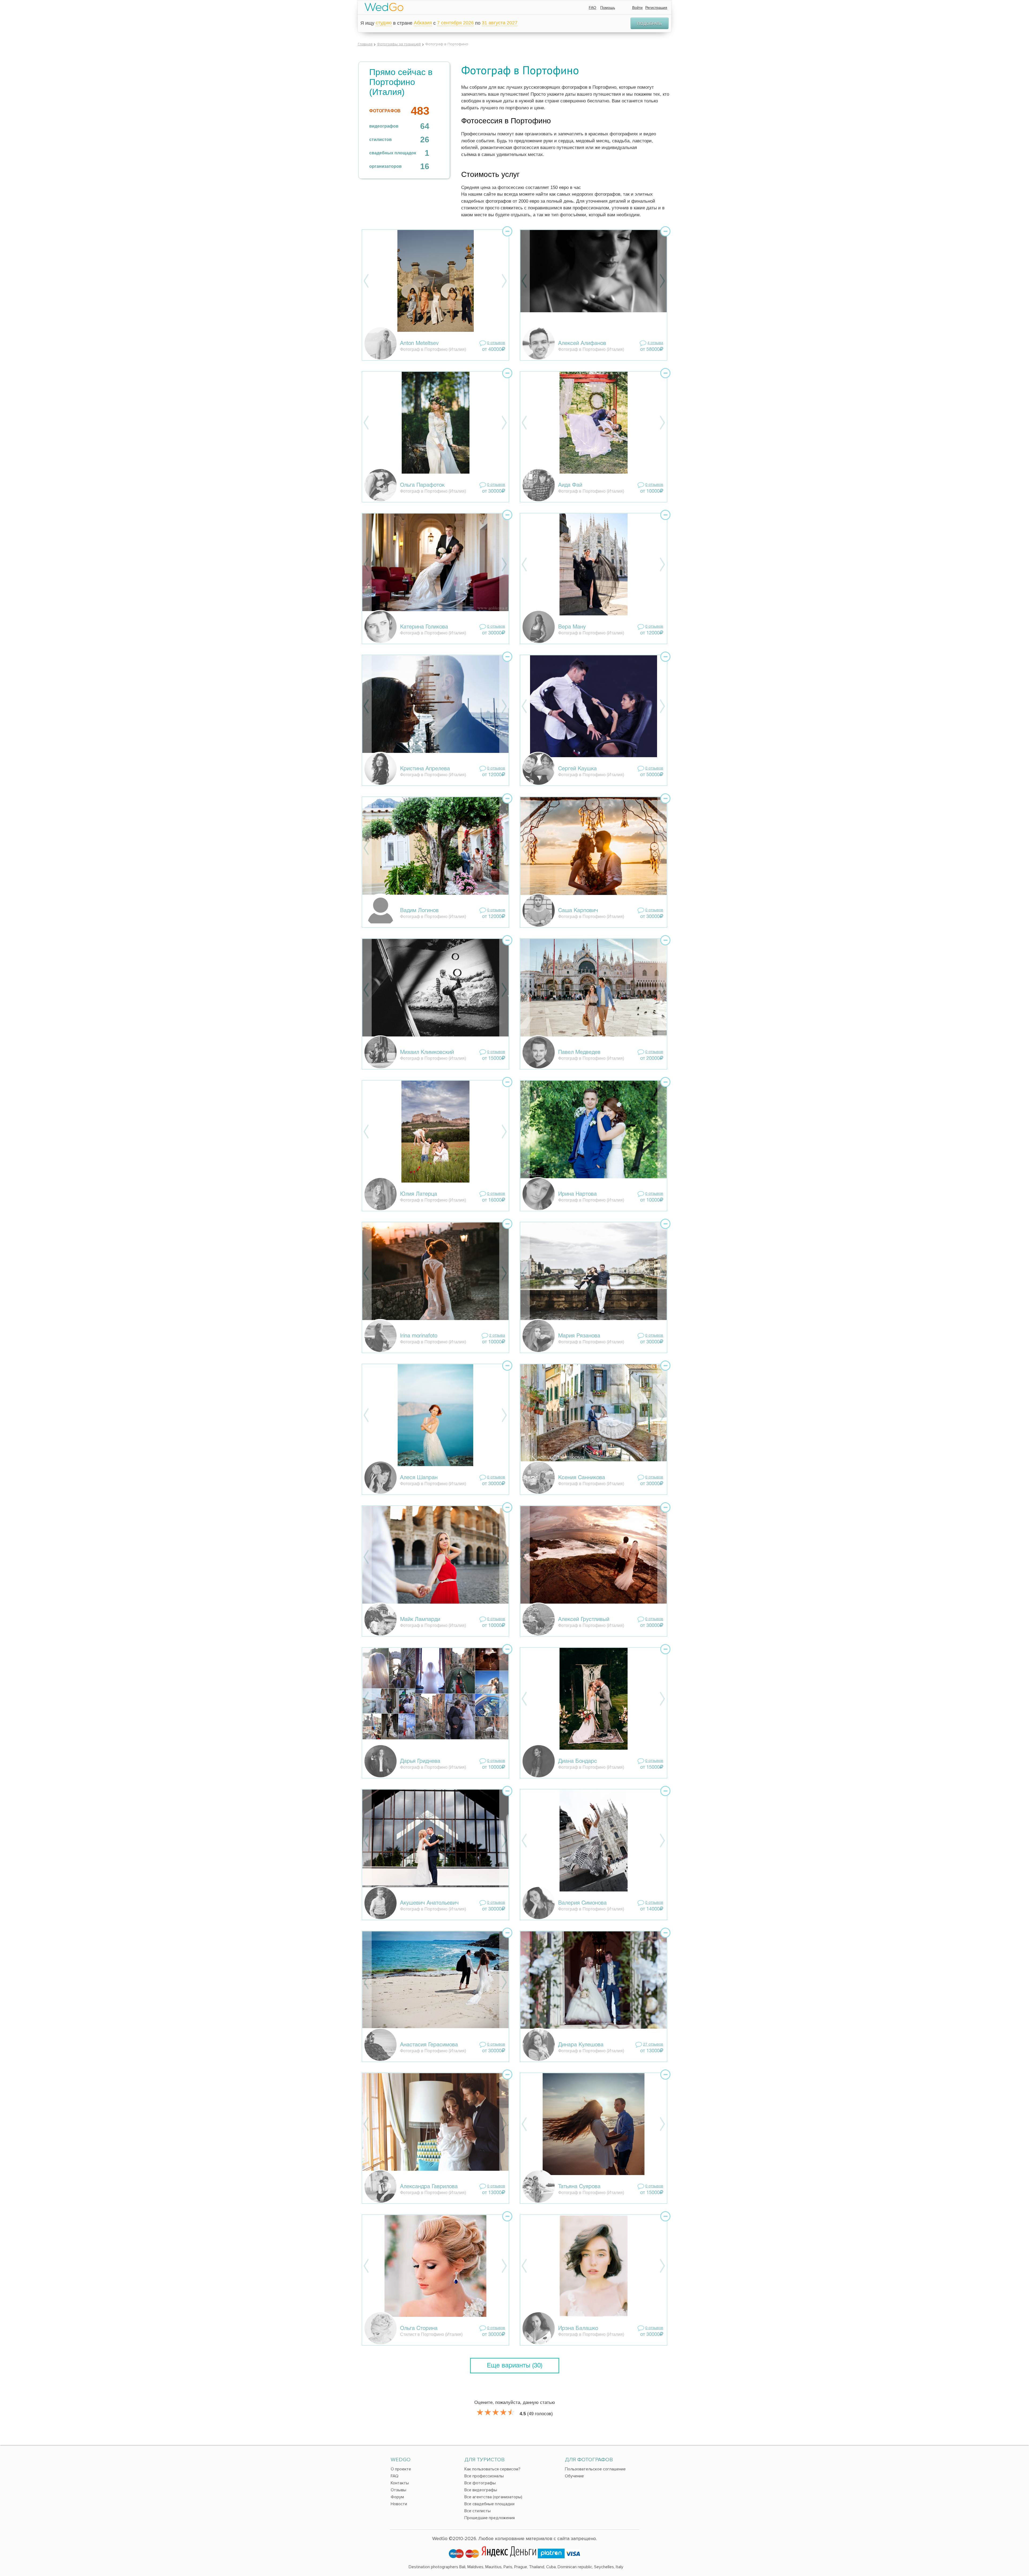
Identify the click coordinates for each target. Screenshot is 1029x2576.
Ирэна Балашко (578, 2329)
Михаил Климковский (427, 1053)
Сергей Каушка (577, 769)
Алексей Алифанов (582, 344)
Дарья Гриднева (420, 1761)
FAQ (592, 8)
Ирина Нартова (577, 1194)
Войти (637, 8)
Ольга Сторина (419, 2329)
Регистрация (656, 8)
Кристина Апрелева (425, 769)
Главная (365, 44)
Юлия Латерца (419, 1194)
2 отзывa (497, 1336)
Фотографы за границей (399, 44)
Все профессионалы (484, 2476)
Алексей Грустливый (584, 1620)
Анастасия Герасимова (429, 2045)
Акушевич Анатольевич (429, 1903)
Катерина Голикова (424, 627)
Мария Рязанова (579, 1336)
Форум (397, 2497)
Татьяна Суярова (579, 2187)
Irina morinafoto (419, 1336)
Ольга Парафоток (422, 485)
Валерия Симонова (582, 1903)
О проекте (401, 2469)
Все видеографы (481, 2490)
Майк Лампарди (420, 1620)
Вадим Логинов (419, 911)
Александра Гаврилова (429, 2187)
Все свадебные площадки (489, 2504)
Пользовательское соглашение (595, 2469)
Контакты (400, 2483)
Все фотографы (480, 2483)
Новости (399, 2504)
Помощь (608, 8)
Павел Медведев (579, 1053)
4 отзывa (655, 343)
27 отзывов (653, 2045)
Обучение (574, 2476)
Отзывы (398, 2490)
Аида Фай (570, 485)
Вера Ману (572, 627)
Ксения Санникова (582, 1478)
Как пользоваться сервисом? (492, 2469)
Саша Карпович (578, 911)
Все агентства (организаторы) (493, 2497)
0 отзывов (496, 343)
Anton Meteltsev (419, 344)
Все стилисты (478, 2511)
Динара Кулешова (581, 2045)
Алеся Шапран (419, 1478)
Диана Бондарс (578, 1761)
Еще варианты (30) (515, 2366)
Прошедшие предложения (490, 2518)
